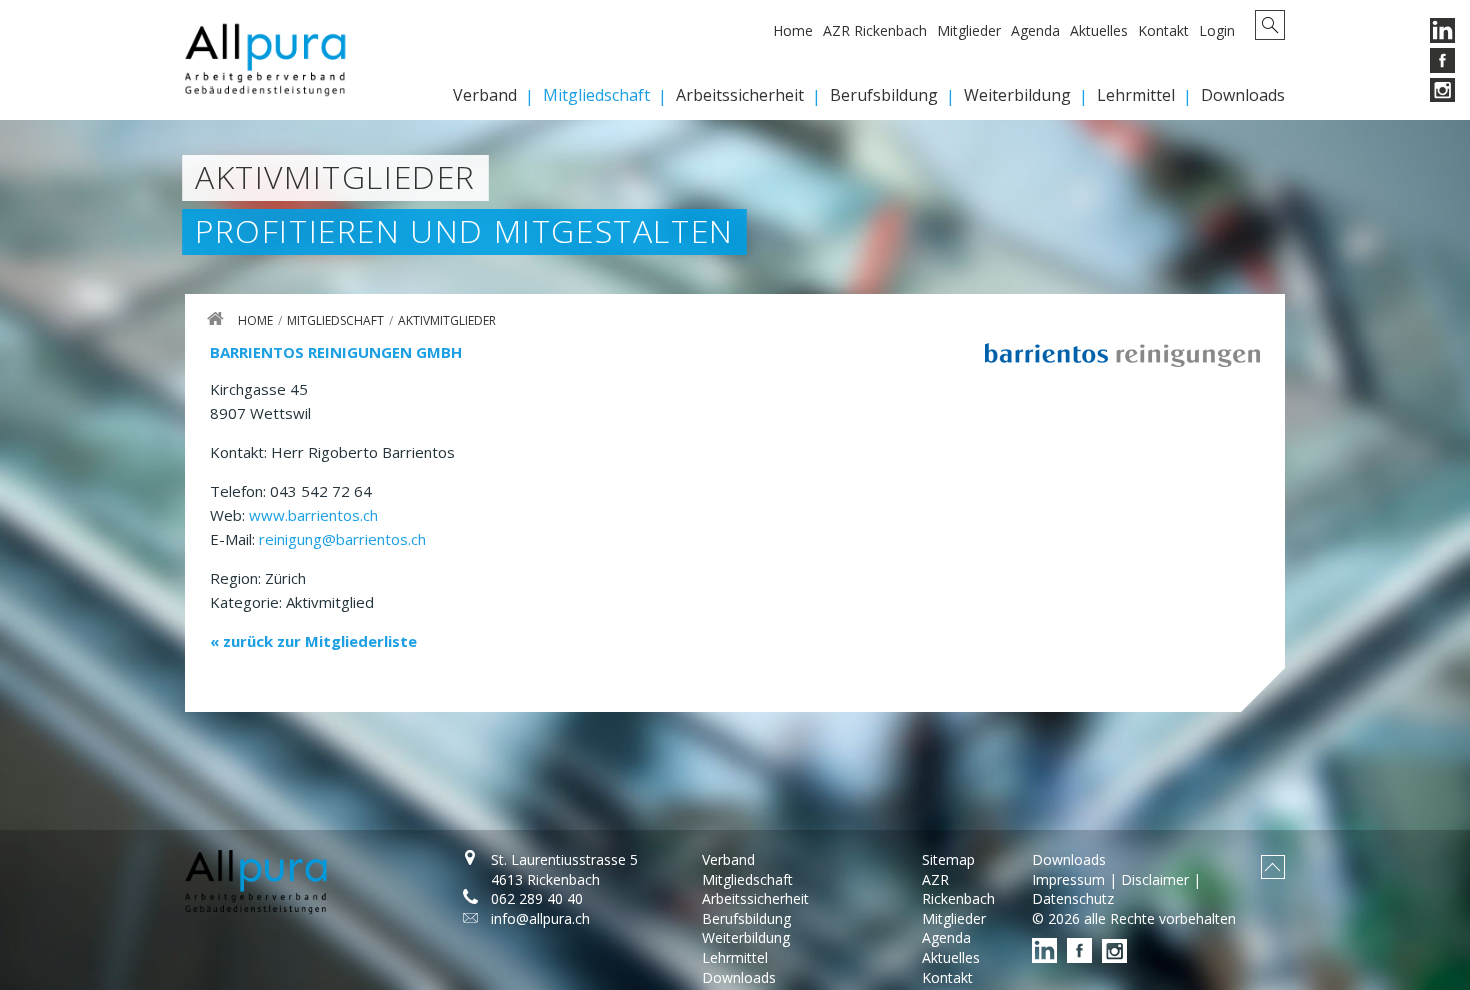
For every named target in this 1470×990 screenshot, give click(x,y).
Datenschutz (1073, 898)
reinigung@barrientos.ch (342, 539)
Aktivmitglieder (447, 320)
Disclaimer (1155, 879)
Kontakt (1163, 30)
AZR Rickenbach (875, 30)
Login (1217, 30)
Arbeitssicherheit (740, 95)
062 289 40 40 (537, 898)
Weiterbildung (1017, 95)
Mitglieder (969, 30)
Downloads (1243, 95)
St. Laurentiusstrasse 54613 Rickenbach (564, 869)
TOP (1273, 867)
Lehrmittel (1136, 95)
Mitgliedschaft (596, 95)
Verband (485, 95)
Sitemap (948, 859)
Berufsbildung (884, 95)
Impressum (1068, 879)
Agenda (1035, 30)
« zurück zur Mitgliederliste (313, 641)
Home (793, 30)
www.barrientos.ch (313, 515)
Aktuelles (1099, 30)
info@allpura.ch (540, 918)
